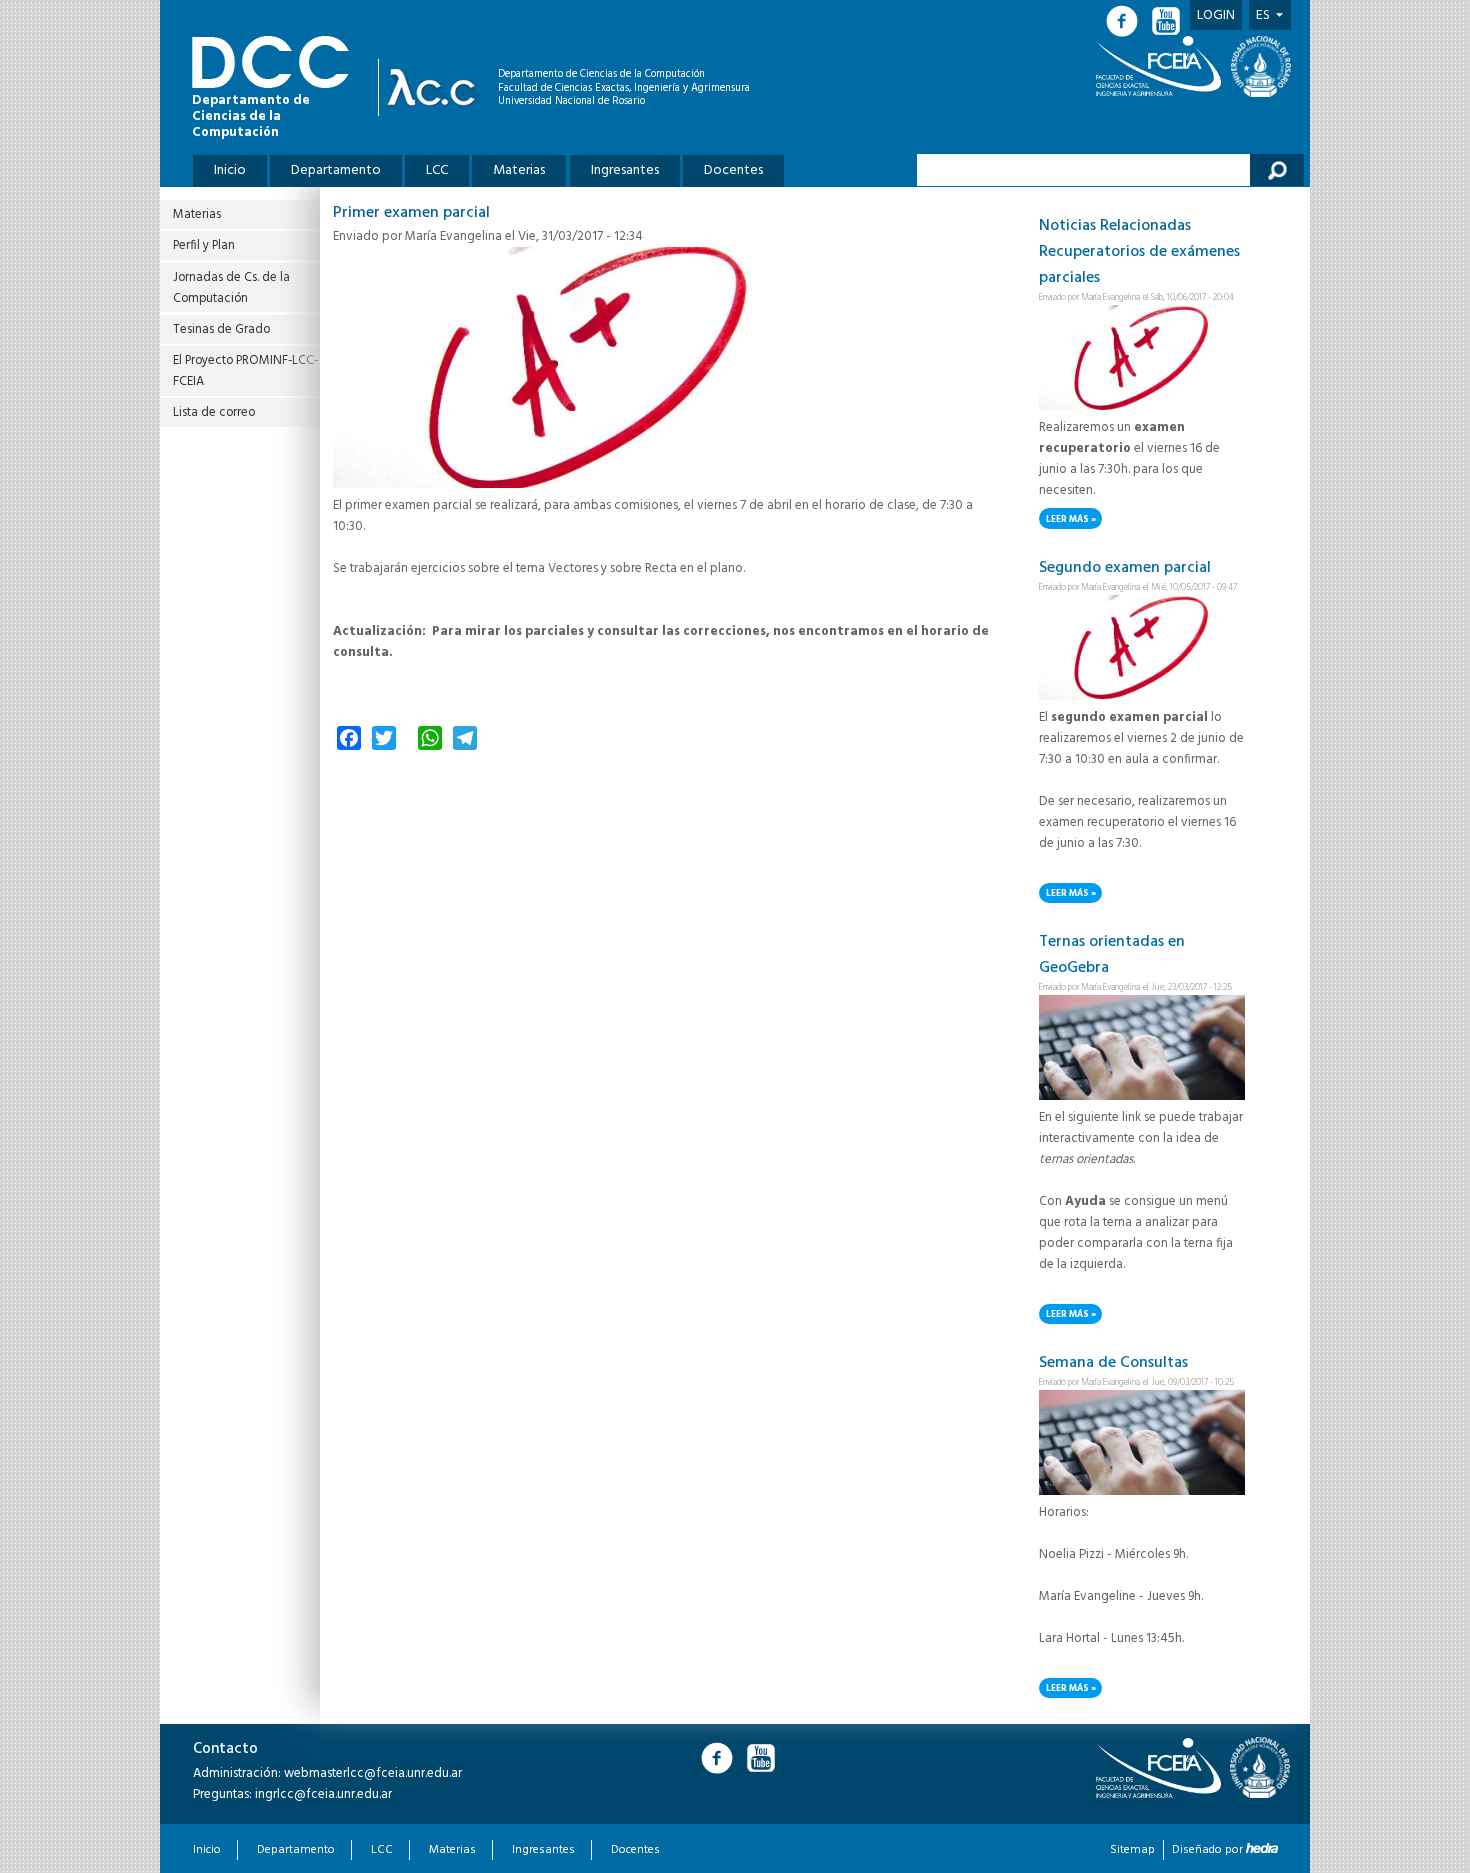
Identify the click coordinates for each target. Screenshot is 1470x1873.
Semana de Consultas (1113, 1363)
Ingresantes (625, 170)
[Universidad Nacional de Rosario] (1261, 66)
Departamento (336, 170)
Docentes (733, 170)
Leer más (1074, 520)
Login (1216, 15)
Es (1263, 15)
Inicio (230, 170)
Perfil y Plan (204, 245)
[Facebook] (1128, 21)
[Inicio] (436, 87)
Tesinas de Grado (221, 329)
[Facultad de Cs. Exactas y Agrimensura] (1162, 66)
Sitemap (1132, 1850)
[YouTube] (1168, 21)
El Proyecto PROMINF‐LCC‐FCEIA (245, 371)
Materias (519, 170)
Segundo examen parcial (1125, 568)
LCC (437, 170)
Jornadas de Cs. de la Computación (231, 288)
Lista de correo (214, 412)
